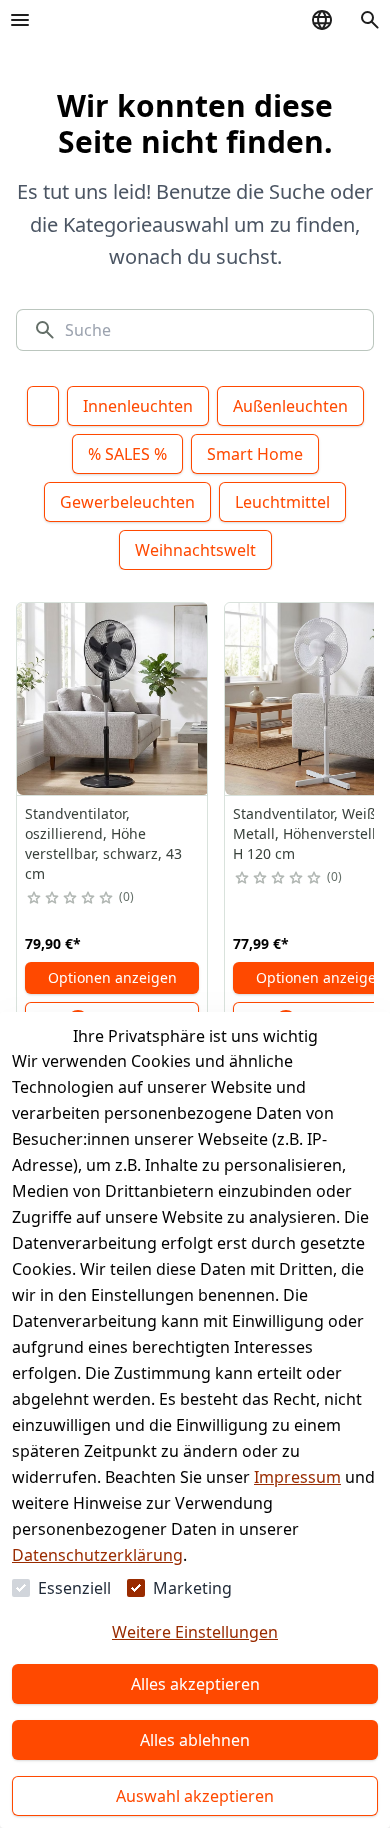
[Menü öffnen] (20, 20)
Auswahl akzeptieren (195, 1796)
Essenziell (74, 1588)
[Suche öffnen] (370, 20)
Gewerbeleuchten (127, 502)
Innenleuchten (138, 406)
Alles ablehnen (195, 1740)
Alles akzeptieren (195, 1684)
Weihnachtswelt (195, 550)
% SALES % (127, 454)
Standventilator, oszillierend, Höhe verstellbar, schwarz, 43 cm (103, 843)
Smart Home (255, 454)
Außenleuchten (290, 406)
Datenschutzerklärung (97, 1555)
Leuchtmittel (282, 502)
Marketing (192, 1588)
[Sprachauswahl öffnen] (322, 20)
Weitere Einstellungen (195, 1632)
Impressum (297, 1477)
